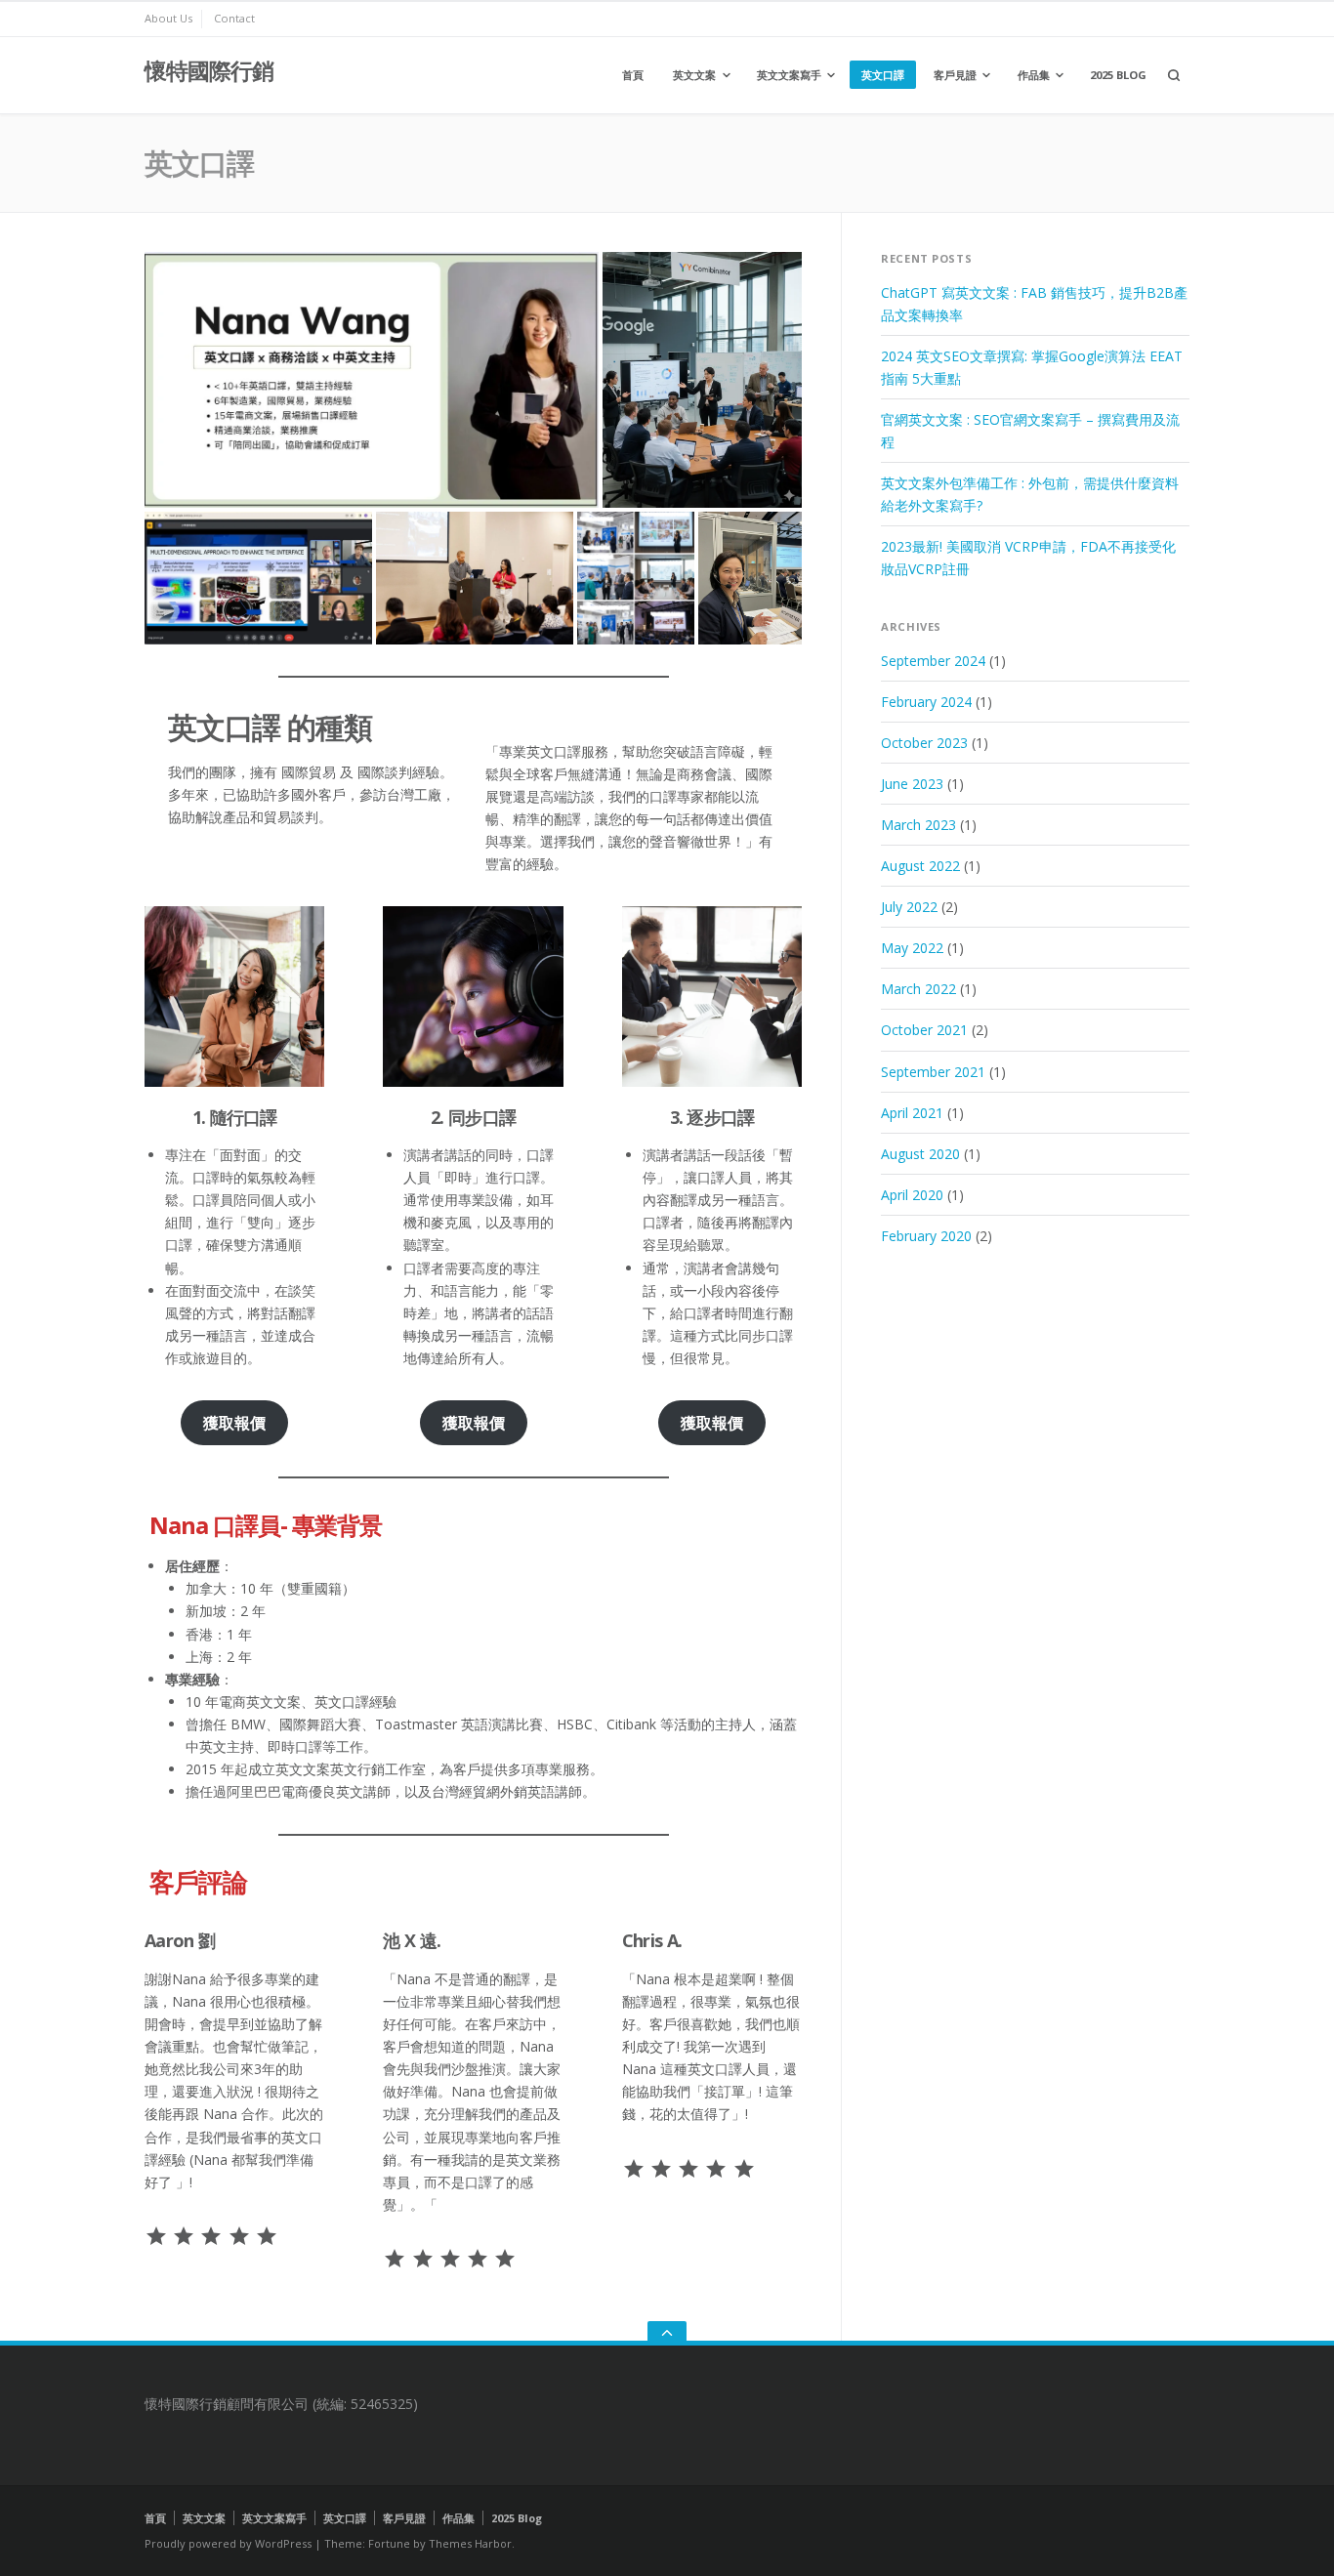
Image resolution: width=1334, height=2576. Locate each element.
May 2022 (912, 948)
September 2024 (933, 661)
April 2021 (912, 1113)
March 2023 (918, 825)
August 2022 (920, 866)
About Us (168, 18)
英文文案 (694, 75)
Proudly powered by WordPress (228, 2543)
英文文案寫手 (789, 75)
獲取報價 (234, 1423)
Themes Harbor (470, 2543)
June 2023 (912, 784)
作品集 (1034, 75)
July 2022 (909, 907)
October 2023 (924, 743)
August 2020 (920, 1154)
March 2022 (918, 989)
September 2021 (933, 1072)
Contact (234, 18)
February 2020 (926, 1236)
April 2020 (912, 1195)
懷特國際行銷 (209, 71)
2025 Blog (1118, 75)
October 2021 (924, 1030)
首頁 (633, 75)
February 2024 (926, 702)
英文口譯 (883, 75)
